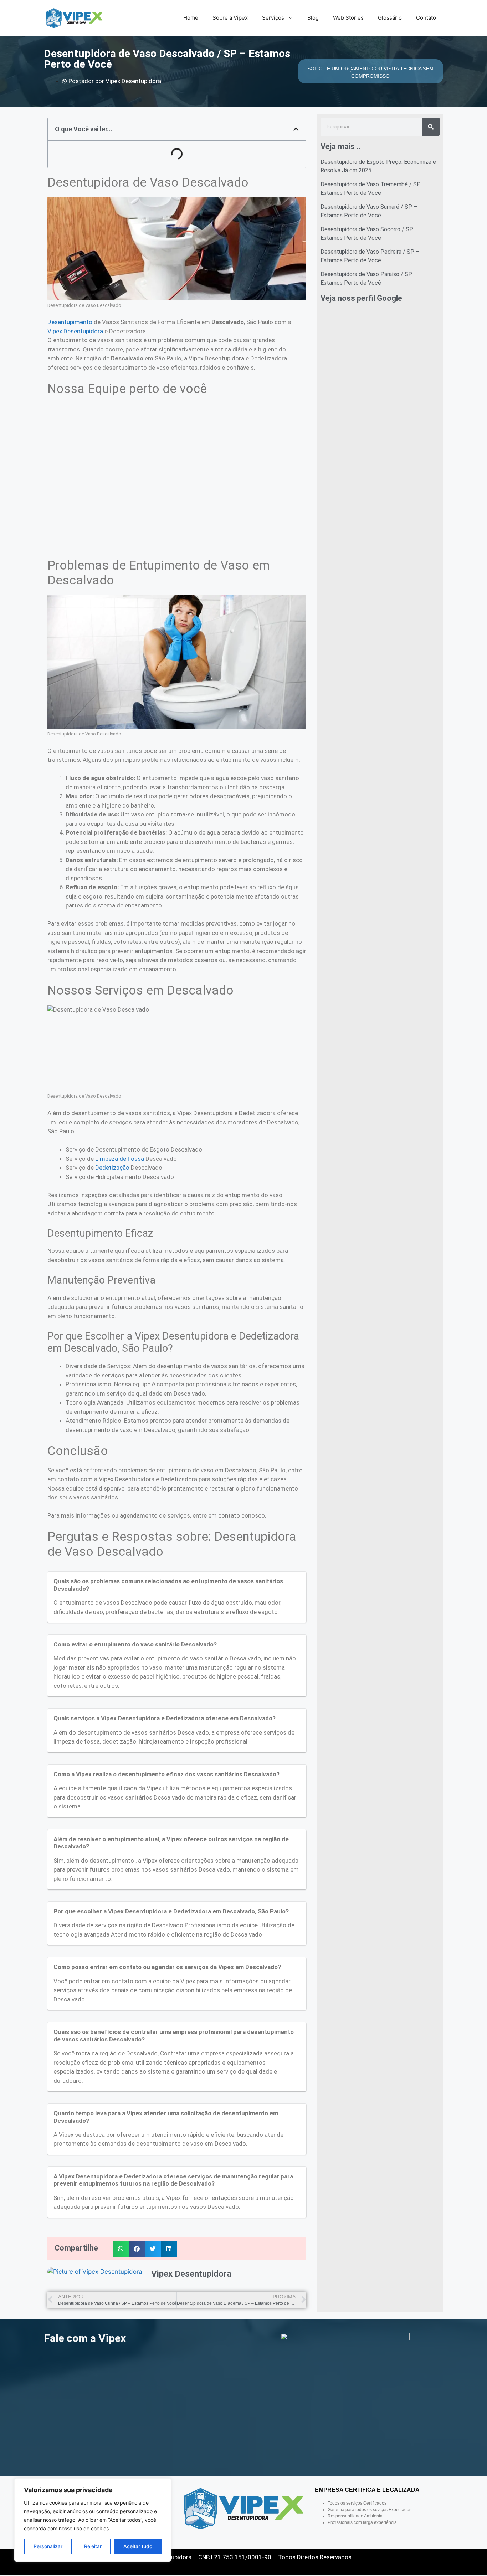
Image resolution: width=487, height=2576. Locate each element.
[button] (296, 129)
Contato (426, 18)
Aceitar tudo (138, 2546)
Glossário (390, 18)
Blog (313, 18)
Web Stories (348, 18)
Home (191, 18)
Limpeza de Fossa (120, 1159)
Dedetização (112, 1168)
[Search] (431, 127)
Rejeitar (93, 2546)
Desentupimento (70, 322)
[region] (93, 2520)
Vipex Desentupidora (75, 331)
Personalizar (48, 2546)
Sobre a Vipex (230, 18)
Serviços (273, 18)
